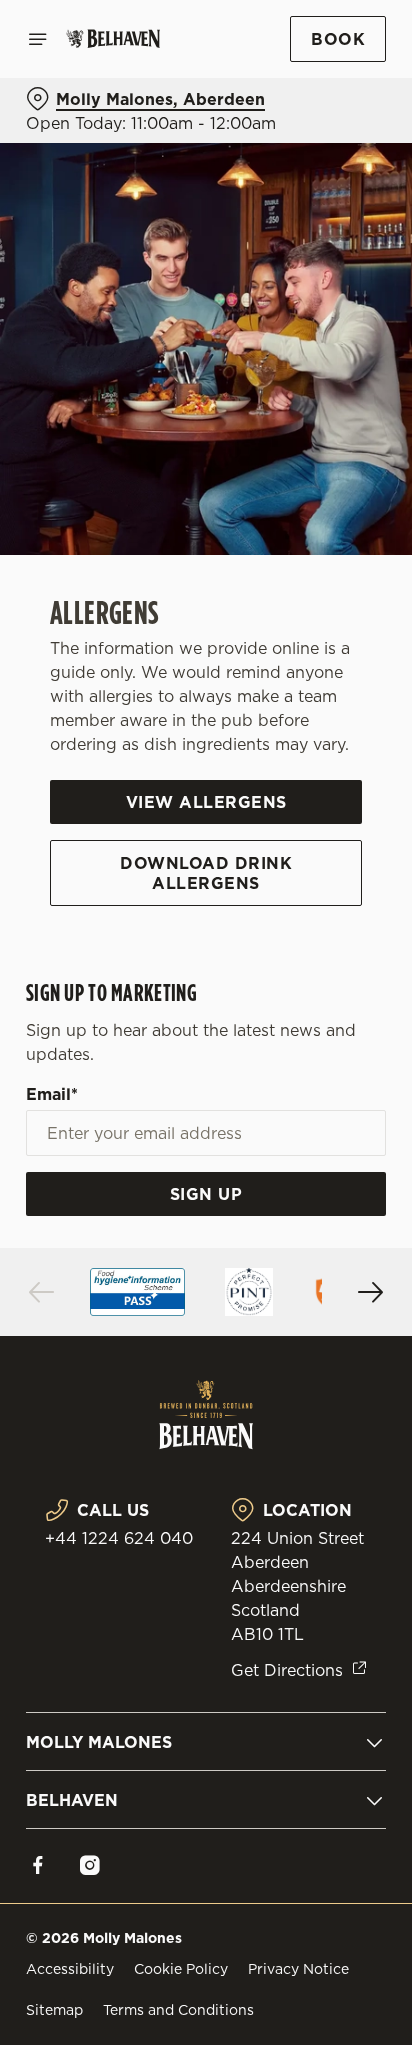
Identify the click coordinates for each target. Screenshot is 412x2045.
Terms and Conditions (178, 2010)
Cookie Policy (181, 1969)
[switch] (360, 1050)
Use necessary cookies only (206, 1384)
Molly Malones (99, 1742)
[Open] (38, 39)
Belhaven (72, 1800)
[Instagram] (90, 1865)
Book (338, 39)
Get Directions (287, 1670)
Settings (321, 1255)
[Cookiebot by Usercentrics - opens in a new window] (301, 644)
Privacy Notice (298, 1969)
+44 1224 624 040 (119, 1538)
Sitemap (54, 2010)
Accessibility (70, 1969)
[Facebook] (38, 1865)
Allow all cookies (206, 1318)
